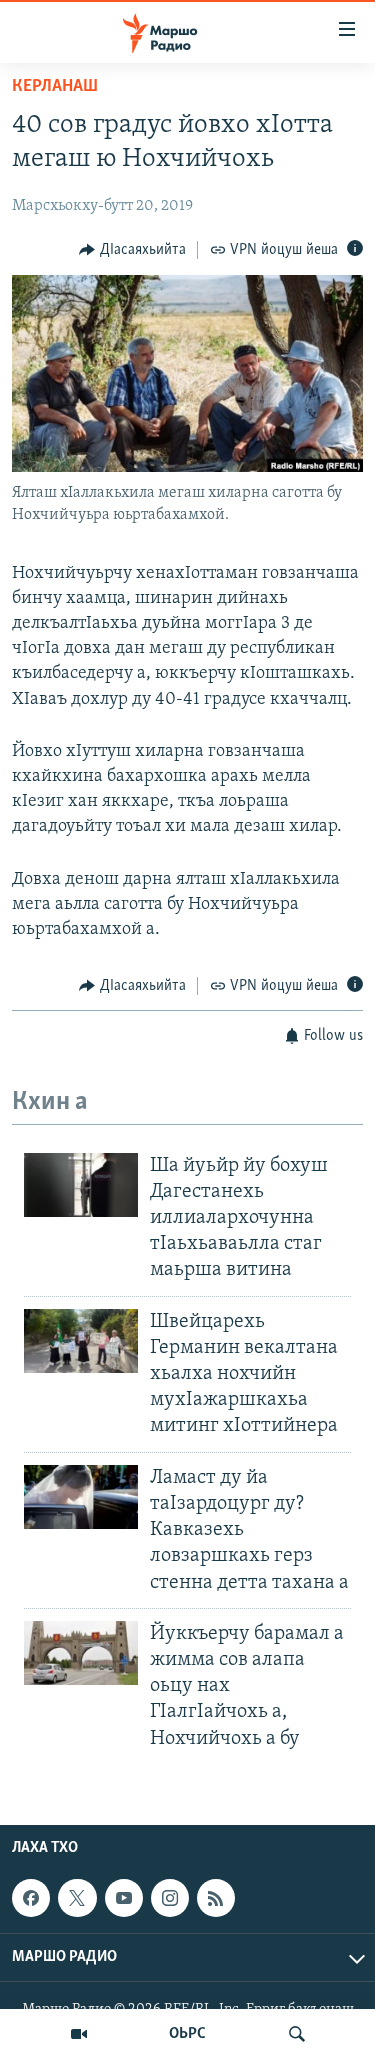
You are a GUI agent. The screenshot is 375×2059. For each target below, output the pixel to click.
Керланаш (55, 87)
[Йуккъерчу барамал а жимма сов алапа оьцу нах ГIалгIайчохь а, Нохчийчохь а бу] (81, 1653)
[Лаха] (297, 2034)
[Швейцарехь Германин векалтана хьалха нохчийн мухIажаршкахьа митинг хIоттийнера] (81, 1341)
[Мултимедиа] (79, 2034)
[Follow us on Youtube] (124, 1898)
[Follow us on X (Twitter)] (77, 1898)
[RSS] (216, 1898)
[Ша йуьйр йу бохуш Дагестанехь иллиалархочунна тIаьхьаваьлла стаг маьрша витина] (81, 1185)
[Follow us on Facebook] (31, 1898)
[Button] (132, 250)
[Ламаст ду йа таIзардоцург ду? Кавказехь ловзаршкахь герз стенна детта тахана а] (81, 1497)
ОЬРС (187, 2034)
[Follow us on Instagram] (170, 1898)
